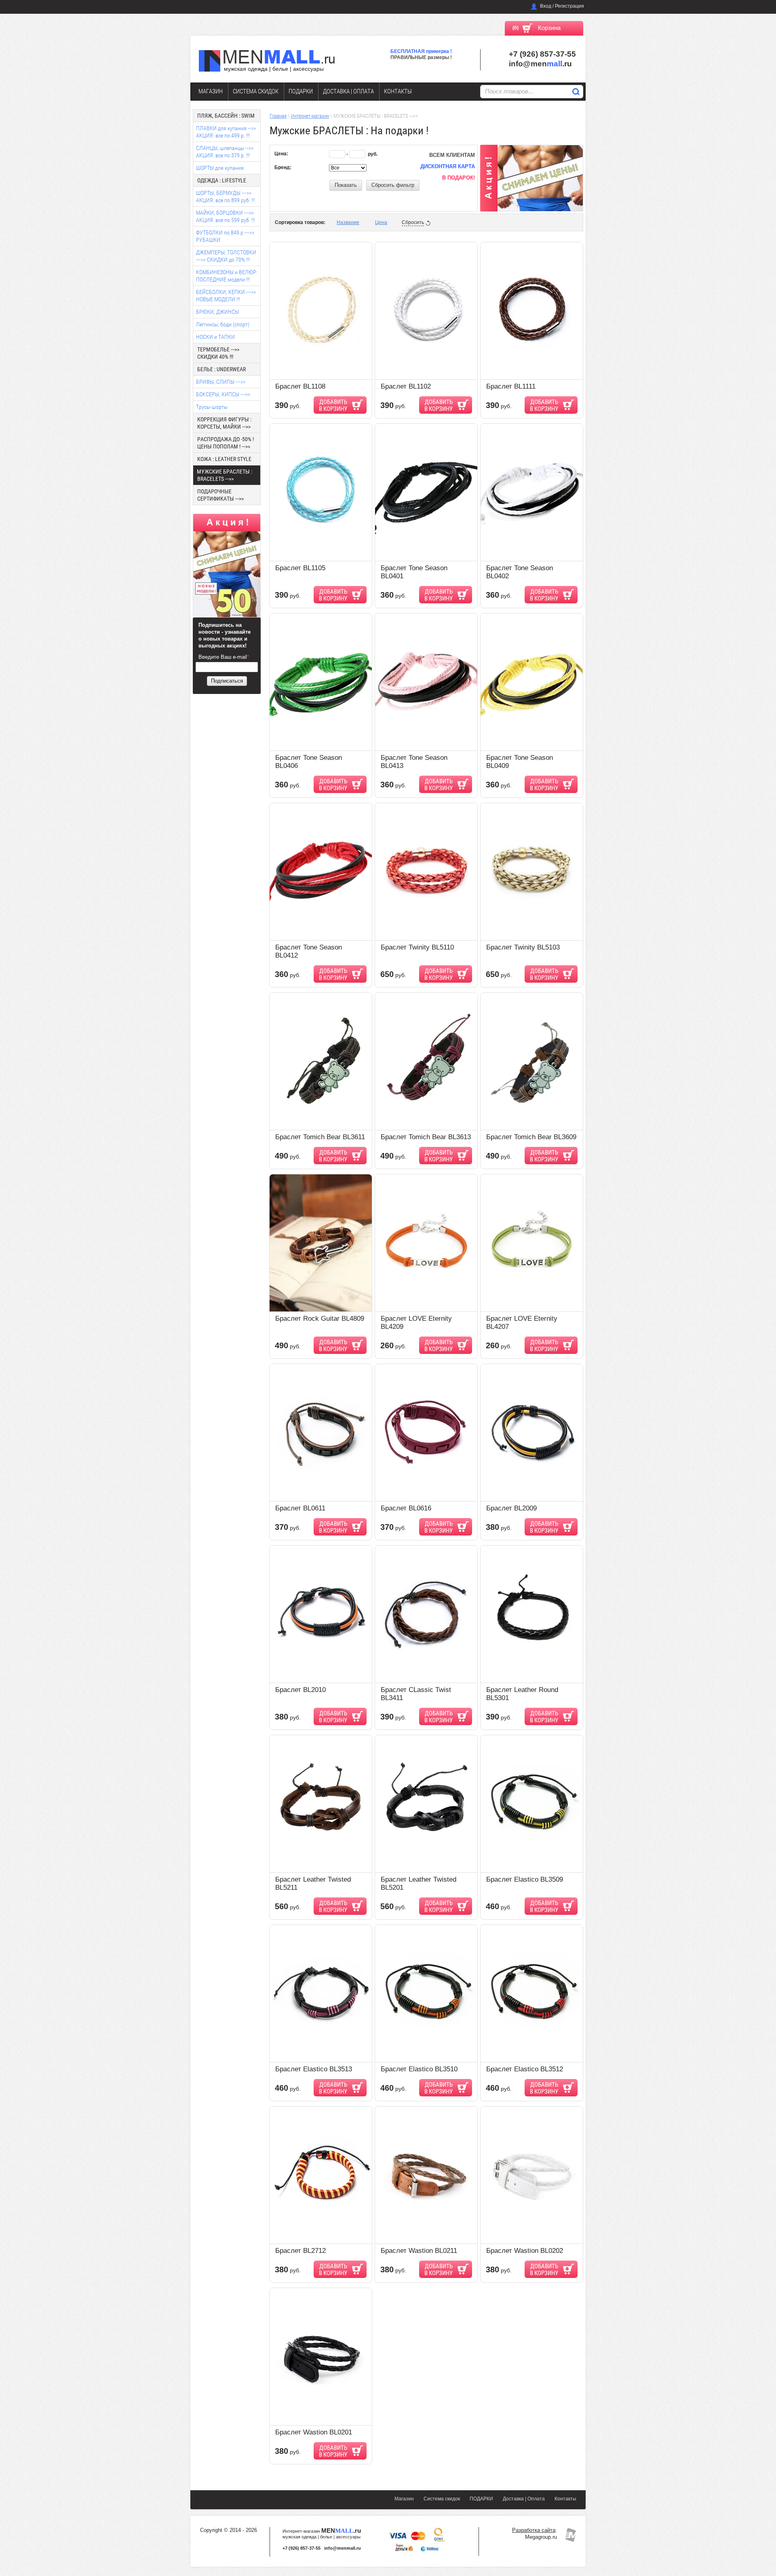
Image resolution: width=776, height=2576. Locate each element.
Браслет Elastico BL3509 (525, 1879)
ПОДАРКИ (301, 91)
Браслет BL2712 (300, 2251)
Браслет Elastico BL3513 (314, 2069)
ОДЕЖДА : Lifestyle (222, 180)
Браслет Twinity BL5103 (523, 947)
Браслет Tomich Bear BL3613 (426, 1137)
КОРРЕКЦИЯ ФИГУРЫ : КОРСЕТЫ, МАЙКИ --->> (224, 423)
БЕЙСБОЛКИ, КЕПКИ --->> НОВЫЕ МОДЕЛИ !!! (226, 296)
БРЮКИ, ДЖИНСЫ (217, 312)
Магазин (211, 91)
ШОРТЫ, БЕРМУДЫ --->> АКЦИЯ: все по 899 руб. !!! (226, 197)
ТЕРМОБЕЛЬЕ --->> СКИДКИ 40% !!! (218, 353)
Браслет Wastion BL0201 (314, 2432)
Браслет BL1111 (511, 386)
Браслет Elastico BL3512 (525, 2069)
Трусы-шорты (212, 407)
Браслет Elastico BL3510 (419, 2069)
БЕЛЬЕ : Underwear (221, 369)
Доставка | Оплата (348, 91)
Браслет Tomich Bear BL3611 (320, 1137)
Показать (346, 185)
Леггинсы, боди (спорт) (223, 324)
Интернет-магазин (310, 116)
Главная (278, 116)
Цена (381, 222)
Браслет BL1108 (300, 386)
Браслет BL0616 (406, 1508)
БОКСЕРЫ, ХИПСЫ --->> (223, 394)
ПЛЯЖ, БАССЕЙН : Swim (226, 116)
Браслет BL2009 (511, 1508)
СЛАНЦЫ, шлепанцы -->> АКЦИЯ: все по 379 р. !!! (225, 152)
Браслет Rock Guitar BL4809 (320, 1319)
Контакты (398, 91)
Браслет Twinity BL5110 (417, 947)
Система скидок (256, 91)
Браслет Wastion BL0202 (525, 2251)
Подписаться (227, 681)
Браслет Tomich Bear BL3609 (531, 1137)
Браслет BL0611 (300, 1508)
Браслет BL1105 (300, 568)
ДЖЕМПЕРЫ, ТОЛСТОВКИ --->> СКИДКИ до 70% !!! (226, 256)
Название (348, 222)
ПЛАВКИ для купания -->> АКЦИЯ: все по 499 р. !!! (226, 132)
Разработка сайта (534, 2530)
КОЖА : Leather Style (224, 459)
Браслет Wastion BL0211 (419, 2251)
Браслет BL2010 (300, 1690)
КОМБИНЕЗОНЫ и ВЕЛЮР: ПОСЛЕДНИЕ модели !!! (227, 276)
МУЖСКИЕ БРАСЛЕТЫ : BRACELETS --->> (225, 475)
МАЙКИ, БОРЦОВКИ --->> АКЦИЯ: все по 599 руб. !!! (226, 216)
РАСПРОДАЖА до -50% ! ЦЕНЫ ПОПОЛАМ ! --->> (226, 443)
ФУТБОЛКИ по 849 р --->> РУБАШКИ (225, 236)
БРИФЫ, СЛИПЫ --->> (221, 382)
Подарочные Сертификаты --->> (220, 495)
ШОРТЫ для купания (220, 168)
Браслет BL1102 (406, 386)
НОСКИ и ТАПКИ (215, 337)
